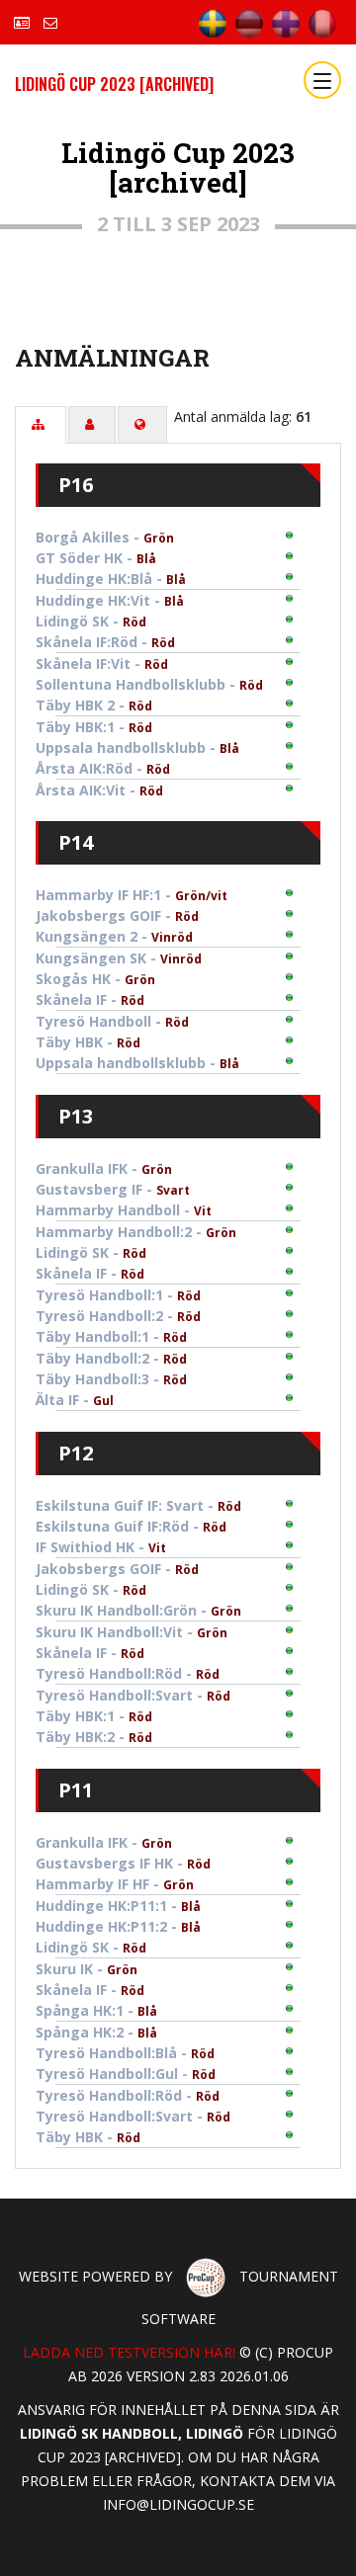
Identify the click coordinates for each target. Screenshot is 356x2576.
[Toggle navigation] (322, 80)
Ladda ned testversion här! (129, 2352)
